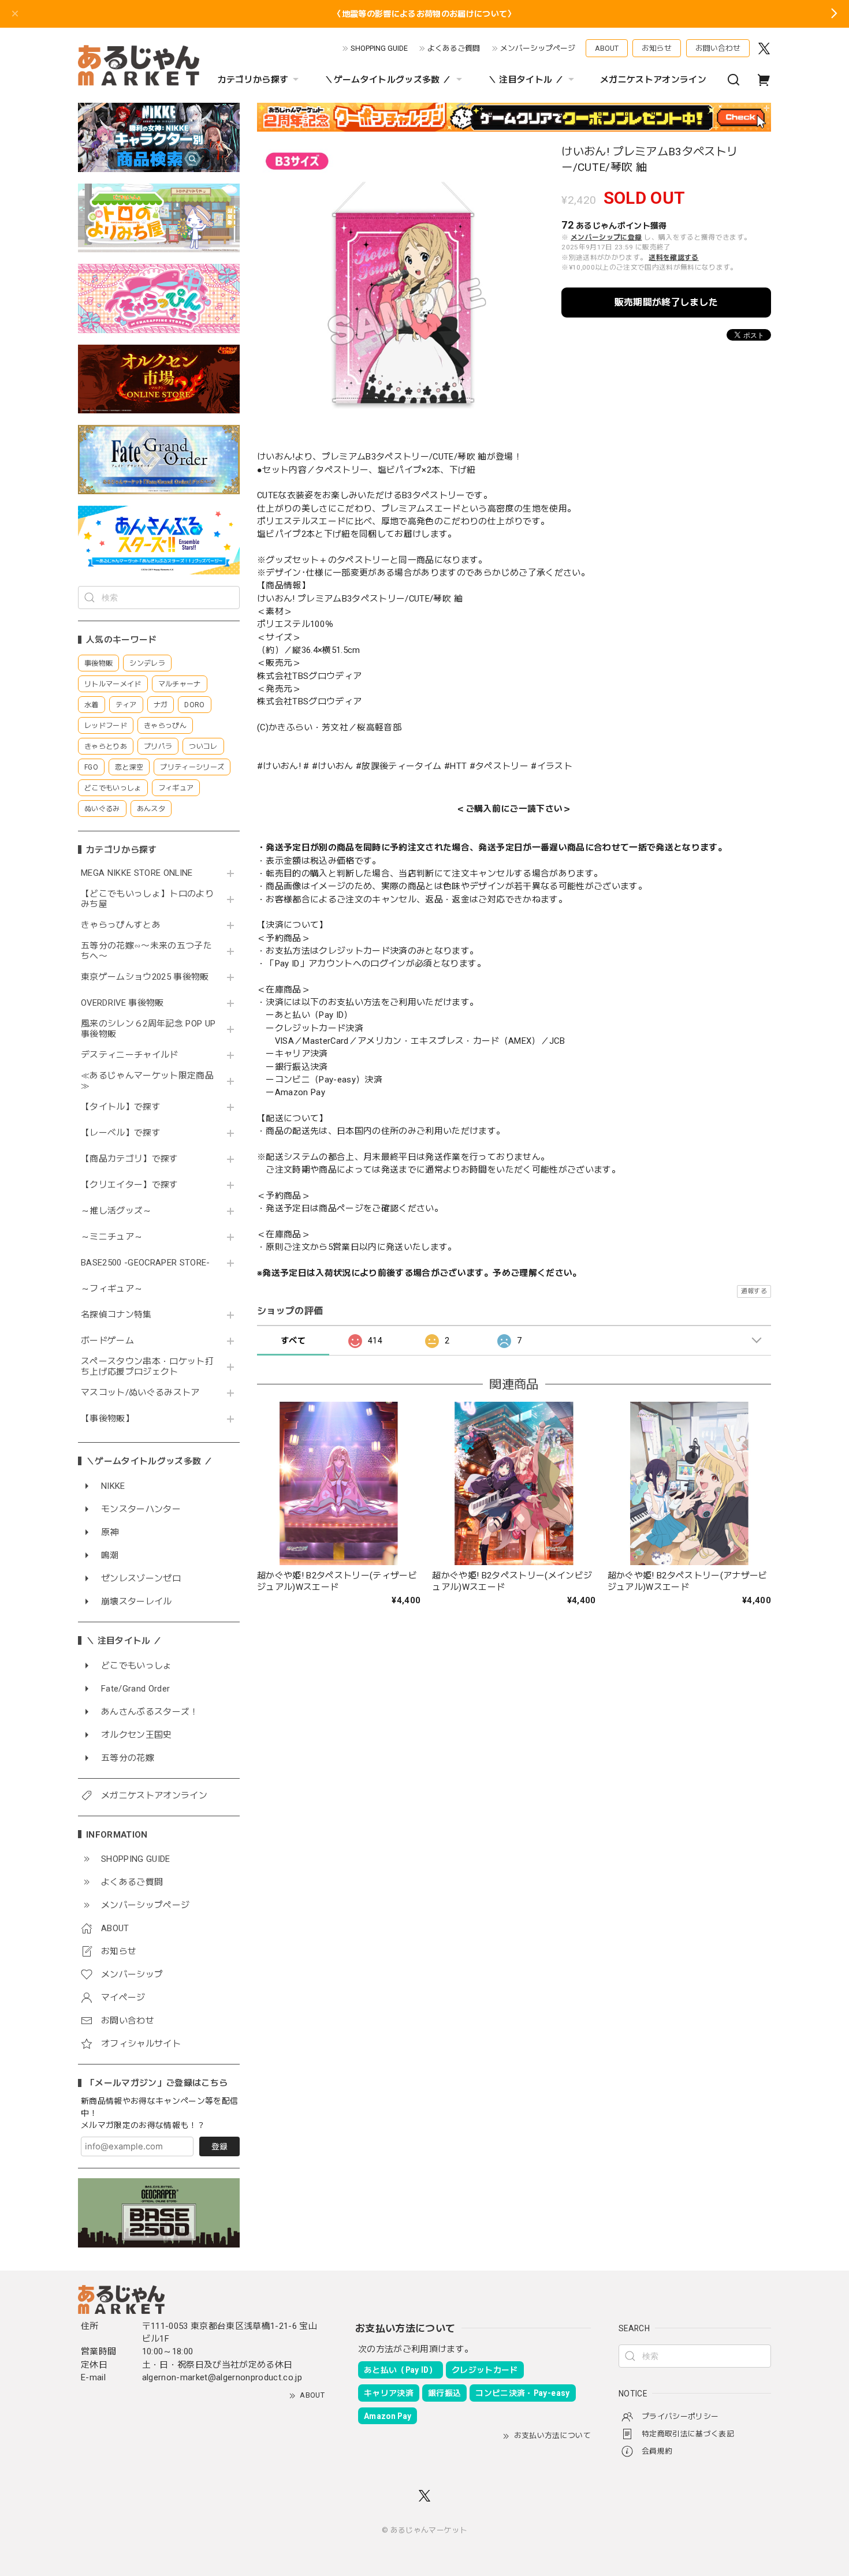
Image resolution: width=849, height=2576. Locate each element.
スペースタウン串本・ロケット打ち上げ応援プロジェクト (147, 1367)
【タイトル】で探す (121, 1107)
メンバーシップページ (538, 48)
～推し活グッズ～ (116, 1211)
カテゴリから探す (253, 80)
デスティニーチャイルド (130, 1055)
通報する (754, 1291)
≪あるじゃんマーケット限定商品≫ (147, 1081)
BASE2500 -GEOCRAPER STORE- (146, 1263)
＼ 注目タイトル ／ (526, 80)
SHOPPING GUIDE (379, 48)
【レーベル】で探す (121, 1133)
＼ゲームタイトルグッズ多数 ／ (388, 80)
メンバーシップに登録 (606, 237)
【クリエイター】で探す (130, 1185)
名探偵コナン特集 (116, 1315)
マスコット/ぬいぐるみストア (140, 1393)
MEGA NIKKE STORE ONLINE (137, 873)
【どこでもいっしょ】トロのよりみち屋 (147, 899)
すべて (293, 1341)
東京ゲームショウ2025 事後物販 (149, 977)
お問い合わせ (718, 48)
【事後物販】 (107, 1419)
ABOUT (607, 48)
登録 (219, 2146)
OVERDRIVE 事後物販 (122, 1003)
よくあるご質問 (454, 48)
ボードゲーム (107, 1341)
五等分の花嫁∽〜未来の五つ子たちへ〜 (146, 951)
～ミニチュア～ (112, 1237)
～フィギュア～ (112, 1289)
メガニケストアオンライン (653, 80)
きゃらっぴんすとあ (121, 925)
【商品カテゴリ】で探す (130, 1159)
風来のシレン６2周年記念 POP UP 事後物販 (148, 1029)
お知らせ (657, 48)
